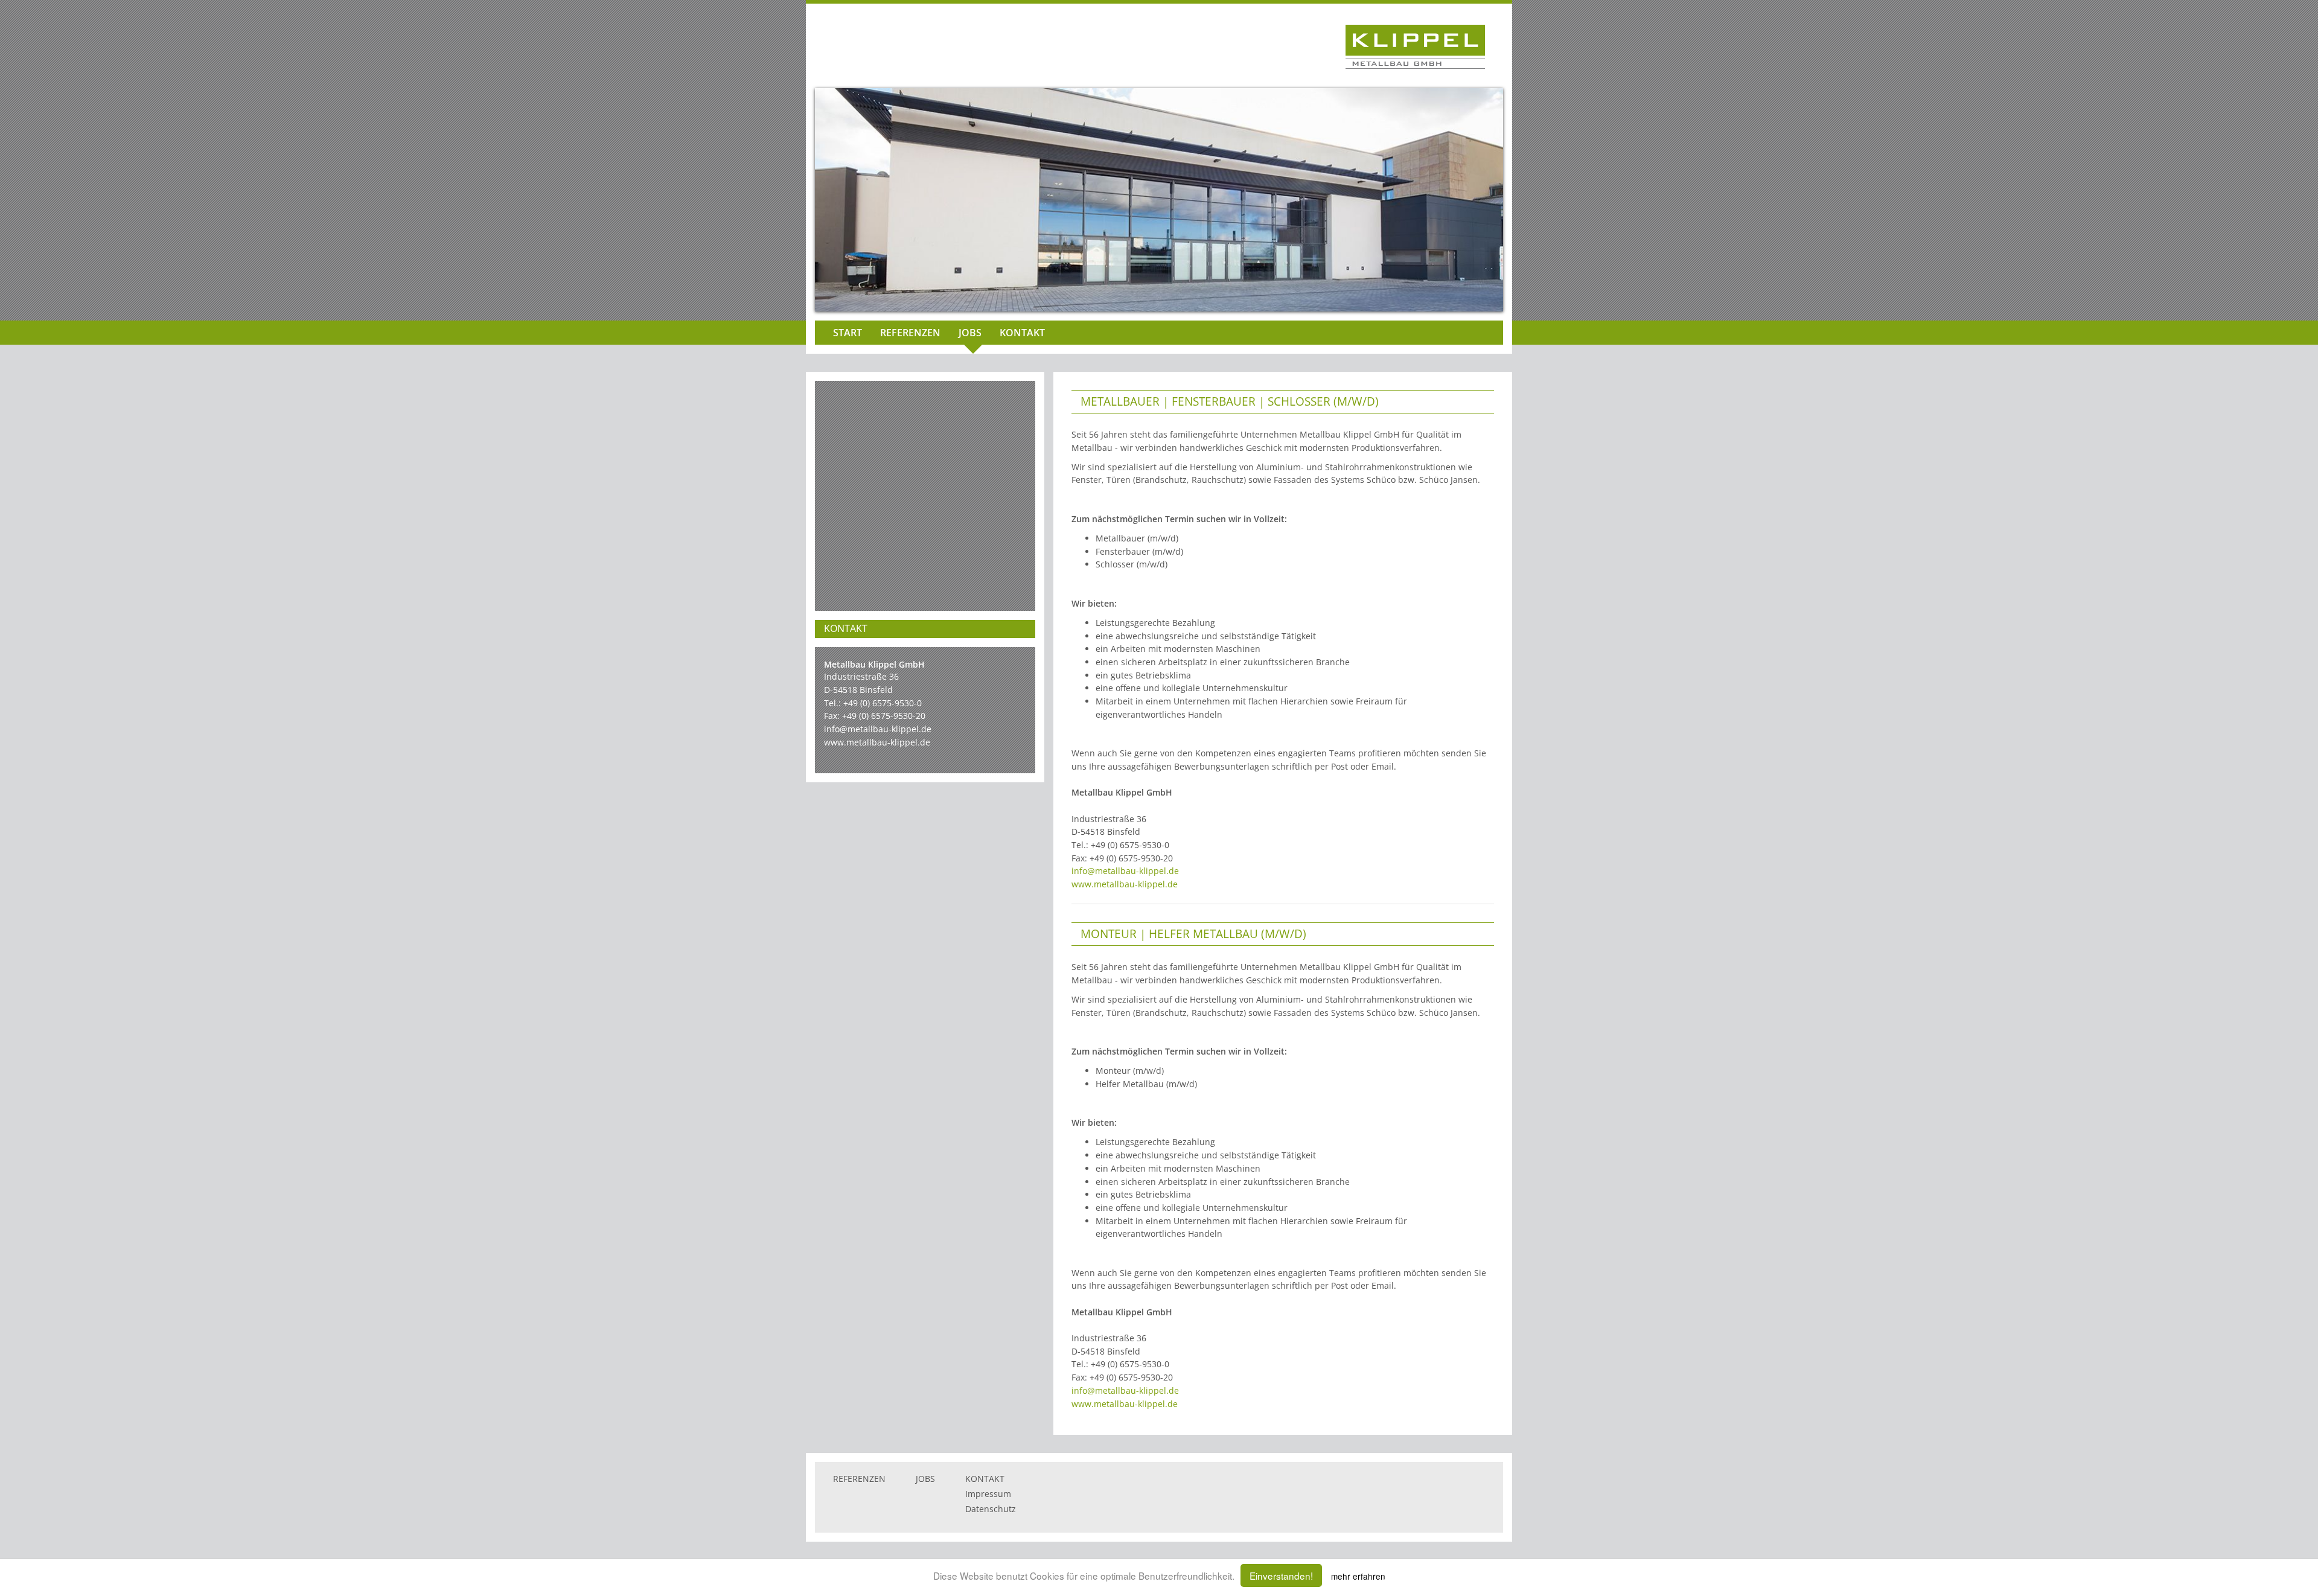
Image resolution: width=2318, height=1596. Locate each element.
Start (848, 333)
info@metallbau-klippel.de (878, 729)
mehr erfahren (1358, 1576)
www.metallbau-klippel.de (877, 742)
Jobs (970, 333)
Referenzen (910, 333)
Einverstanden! (1281, 1575)
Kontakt (1022, 333)
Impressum (988, 1494)
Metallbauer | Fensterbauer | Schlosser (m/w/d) (1230, 401)
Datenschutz (991, 1509)
